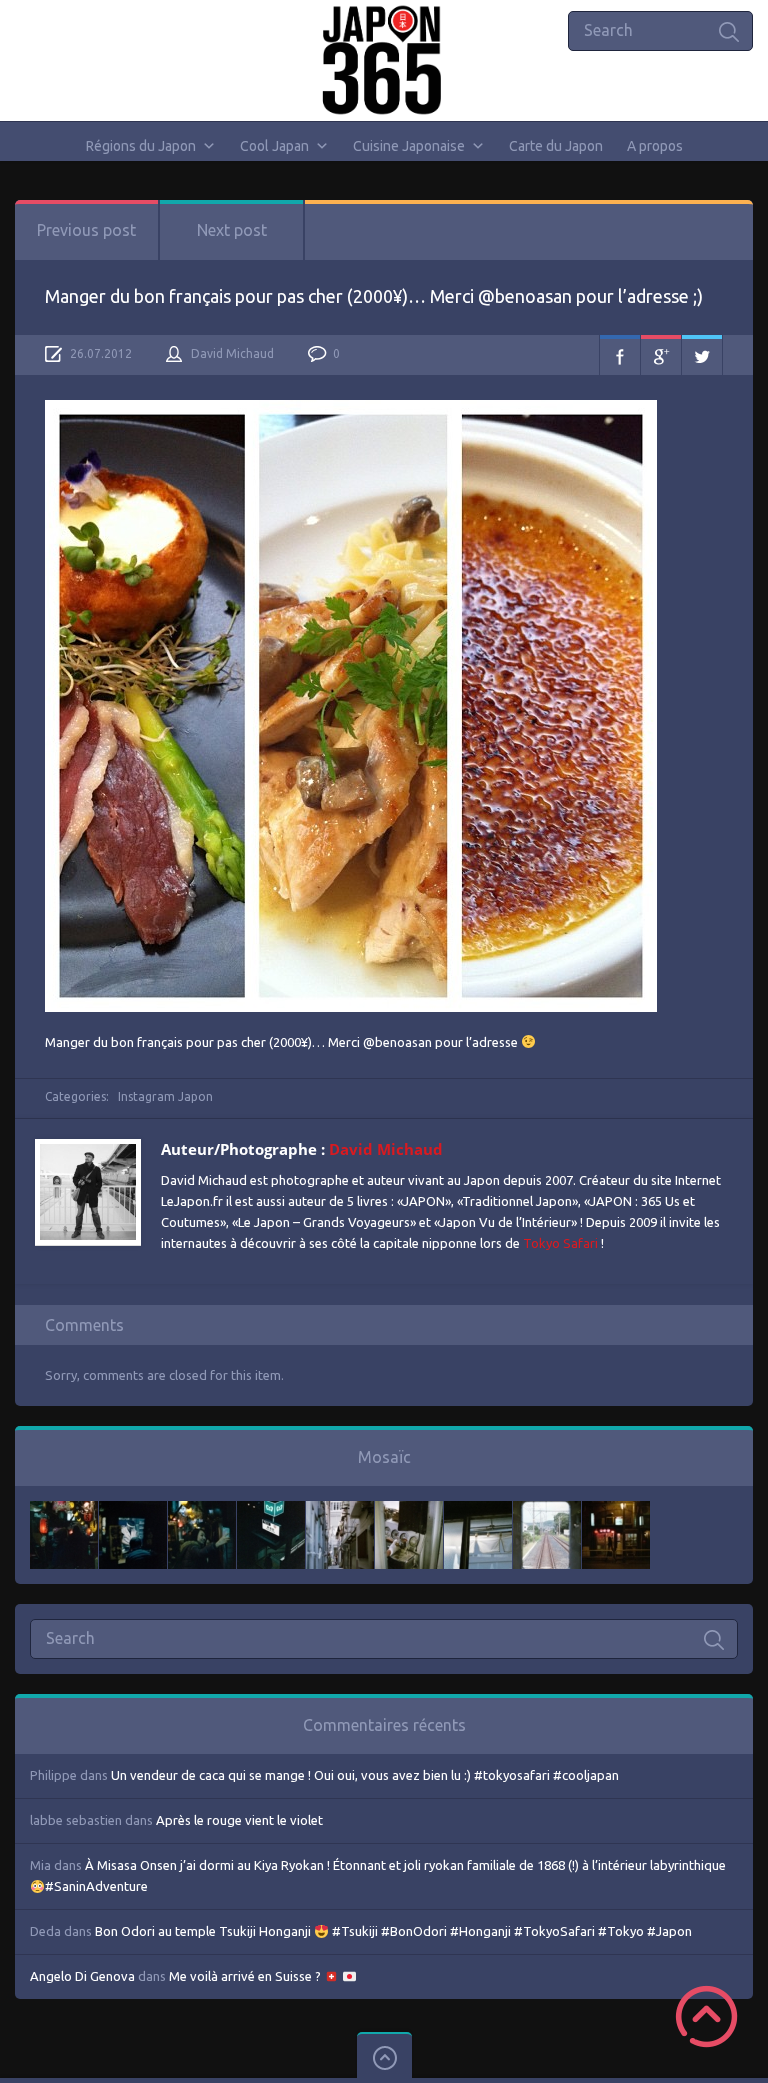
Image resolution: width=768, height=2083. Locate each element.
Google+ (661, 355)
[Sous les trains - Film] (616, 1511)
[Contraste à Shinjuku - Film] (271, 1511)
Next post (232, 230)
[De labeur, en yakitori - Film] (133, 1511)
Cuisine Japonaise (409, 146)
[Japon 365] (384, 60)
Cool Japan (274, 146)
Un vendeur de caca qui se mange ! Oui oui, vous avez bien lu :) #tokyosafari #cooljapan (365, 1775)
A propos (655, 146)
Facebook (620, 355)
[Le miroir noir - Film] (202, 1511)
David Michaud (232, 353)
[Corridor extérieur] (340, 1511)
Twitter (702, 355)
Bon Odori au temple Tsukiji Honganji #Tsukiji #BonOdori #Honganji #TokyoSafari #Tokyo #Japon (393, 1931)
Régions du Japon (141, 146)
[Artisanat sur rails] (409, 1511)
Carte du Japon (556, 146)
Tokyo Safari (560, 1243)
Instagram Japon (165, 1096)
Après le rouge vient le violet (239, 1820)
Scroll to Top (706, 2016)
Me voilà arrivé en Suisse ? (246, 1976)
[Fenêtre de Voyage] (547, 1511)
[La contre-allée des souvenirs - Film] (64, 1511)
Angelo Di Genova (82, 1976)
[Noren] (478, 1511)
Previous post (86, 230)
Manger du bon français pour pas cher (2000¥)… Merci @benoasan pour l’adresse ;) (374, 296)
